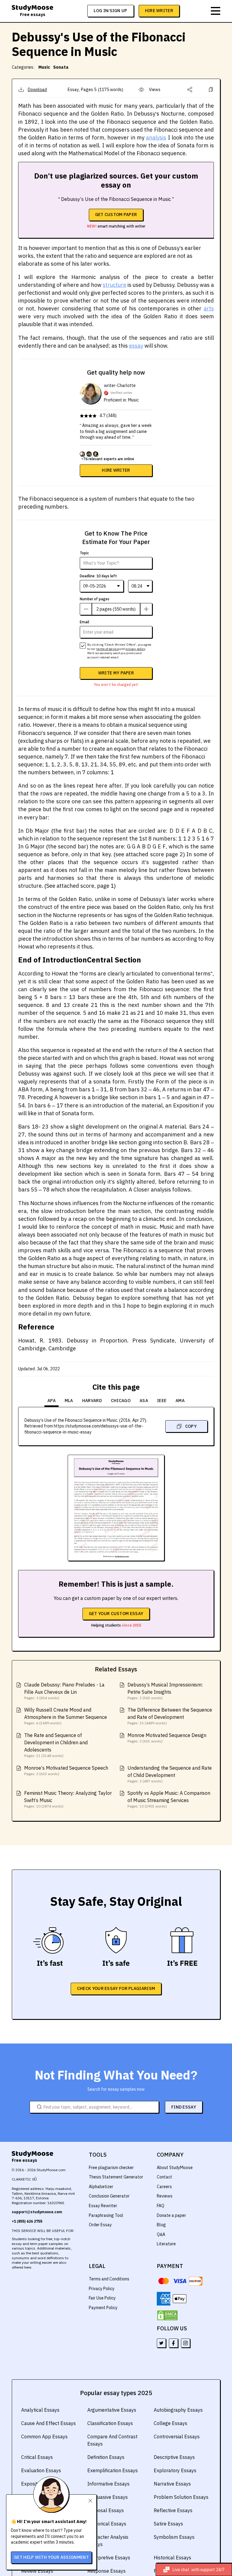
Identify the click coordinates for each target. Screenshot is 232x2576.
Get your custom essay (116, 1614)
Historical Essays (172, 2558)
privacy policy (135, 649)
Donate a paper (171, 2215)
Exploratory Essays (175, 2470)
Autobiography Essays (178, 2410)
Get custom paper (116, 215)
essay (136, 346)
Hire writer (116, 470)
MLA (69, 1401)
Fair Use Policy (102, 2298)
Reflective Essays (173, 2510)
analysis (156, 138)
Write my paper (116, 673)
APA (52, 1401)
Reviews (165, 2196)
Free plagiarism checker (111, 2168)
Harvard (92, 1401)
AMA (180, 1401)
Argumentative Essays (112, 2410)
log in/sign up (110, 11)
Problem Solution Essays (181, 2497)
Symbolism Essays (174, 2537)
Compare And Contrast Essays (112, 2440)
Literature (166, 2244)
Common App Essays (44, 2437)
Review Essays (37, 2571)
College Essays (171, 2423)
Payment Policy (103, 2308)
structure (114, 285)
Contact (164, 2177)
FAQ (161, 2206)
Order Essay (100, 2225)
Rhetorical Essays (107, 2524)
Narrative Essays (172, 2484)
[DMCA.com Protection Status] (167, 2315)
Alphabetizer (101, 2187)
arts (209, 308)
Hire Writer (159, 11)
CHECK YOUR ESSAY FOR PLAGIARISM (116, 1988)
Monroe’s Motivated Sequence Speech (66, 1768)
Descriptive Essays (174, 2457)
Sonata (61, 67)
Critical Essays (37, 2457)
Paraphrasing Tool (106, 2215)
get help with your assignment (51, 2557)
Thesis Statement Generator (116, 2177)
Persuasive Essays (108, 2497)
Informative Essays (108, 2484)
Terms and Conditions (109, 2279)
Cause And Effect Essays (48, 2423)
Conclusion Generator (109, 2196)
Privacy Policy (102, 2289)
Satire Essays (168, 2524)
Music (44, 67)
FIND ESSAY (184, 2107)
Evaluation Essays (41, 2470)
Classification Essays (110, 2423)
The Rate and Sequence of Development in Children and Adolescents (56, 1742)
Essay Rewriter (103, 2206)
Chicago (121, 1401)
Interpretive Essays (109, 2558)
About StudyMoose (175, 2168)
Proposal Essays (106, 2510)
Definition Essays (106, 2457)
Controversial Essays (177, 2437)
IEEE (162, 1401)
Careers (164, 2187)
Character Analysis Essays (108, 2541)
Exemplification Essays (113, 2470)
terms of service (108, 649)
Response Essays (106, 2571)
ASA (144, 1401)
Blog (161, 2225)
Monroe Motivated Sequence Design (167, 1735)
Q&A (161, 2234)
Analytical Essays (40, 2410)
